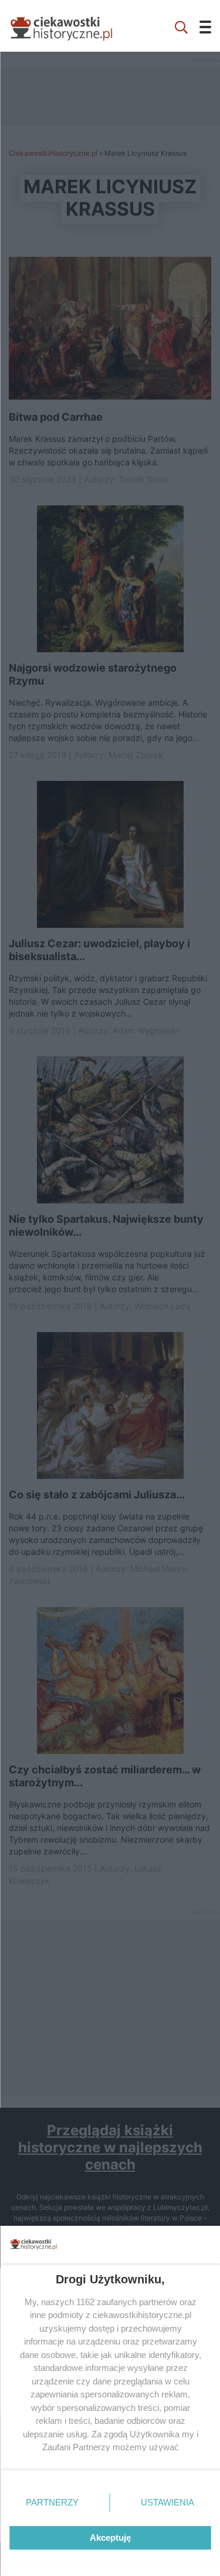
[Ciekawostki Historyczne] (70, 26)
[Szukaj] (181, 26)
